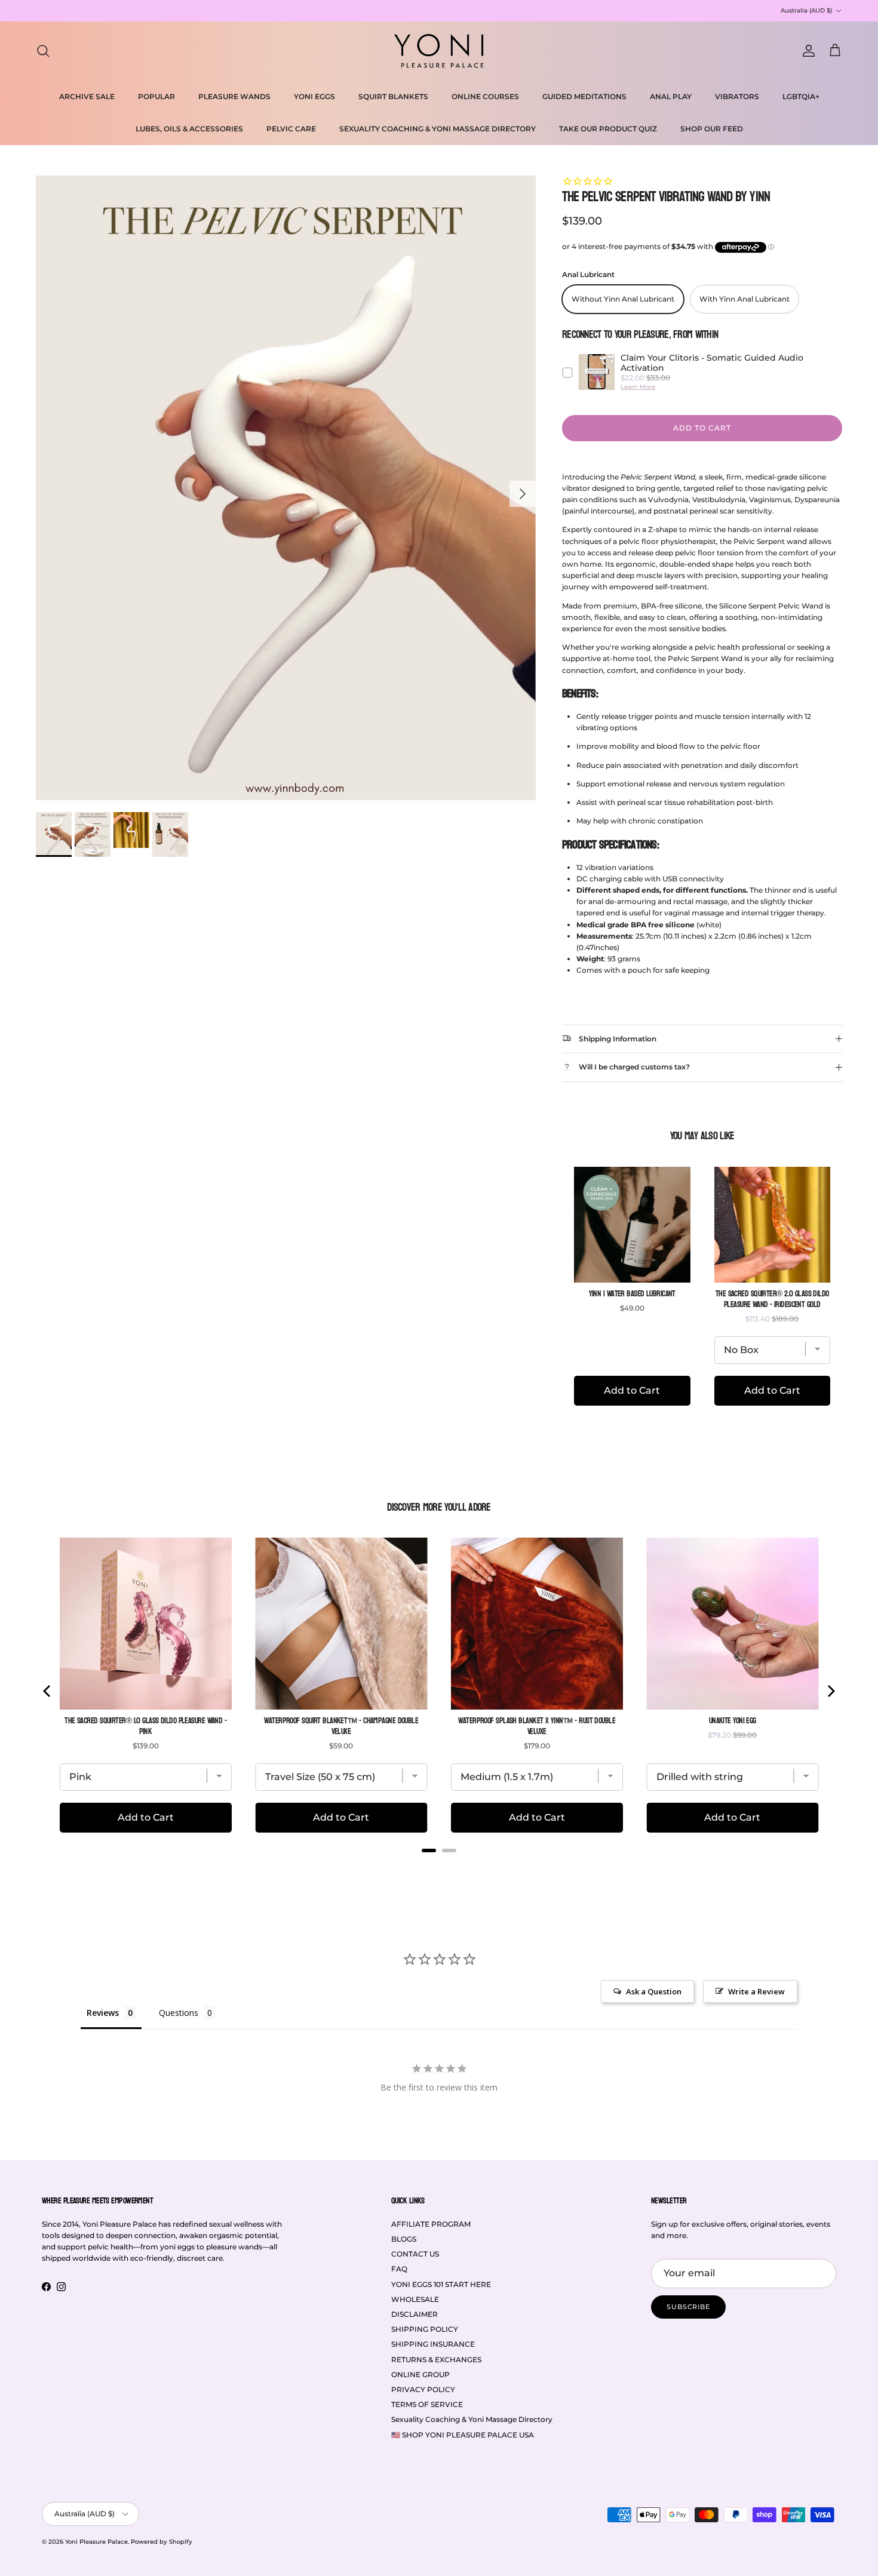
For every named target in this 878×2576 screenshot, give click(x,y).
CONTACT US (415, 2254)
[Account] (806, 51)
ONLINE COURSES (485, 96)
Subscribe (688, 2307)
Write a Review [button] (756, 1991)
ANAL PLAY (671, 96)
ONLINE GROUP (420, 2374)
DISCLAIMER (415, 2314)
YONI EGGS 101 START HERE (441, 2284)
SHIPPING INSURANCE (433, 2344)
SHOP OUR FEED (712, 129)
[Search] (43, 51)
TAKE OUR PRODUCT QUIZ (608, 129)
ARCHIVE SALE (87, 96)
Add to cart (702, 428)
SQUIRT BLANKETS (393, 96)
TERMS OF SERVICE (427, 2404)
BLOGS (404, 2239)
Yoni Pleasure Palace (96, 2542)
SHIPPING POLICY (425, 2329)
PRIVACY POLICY (423, 2389)
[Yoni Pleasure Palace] (439, 51)
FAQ (399, 2269)
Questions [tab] (179, 2013)
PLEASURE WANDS (234, 96)
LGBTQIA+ (801, 96)
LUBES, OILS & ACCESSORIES (189, 129)
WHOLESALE (415, 2299)
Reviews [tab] (103, 2013)
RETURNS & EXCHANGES (436, 2360)
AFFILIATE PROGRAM (431, 2224)
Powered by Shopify (162, 2542)
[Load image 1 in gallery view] (286, 488)
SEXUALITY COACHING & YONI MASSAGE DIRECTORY (438, 129)
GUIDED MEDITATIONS (584, 96)
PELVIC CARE (291, 129)
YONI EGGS (314, 96)
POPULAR (156, 96)
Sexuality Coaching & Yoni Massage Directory (472, 2419)
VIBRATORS (737, 96)
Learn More (638, 387)
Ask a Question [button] (654, 1991)
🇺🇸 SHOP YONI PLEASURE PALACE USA (463, 2435)
